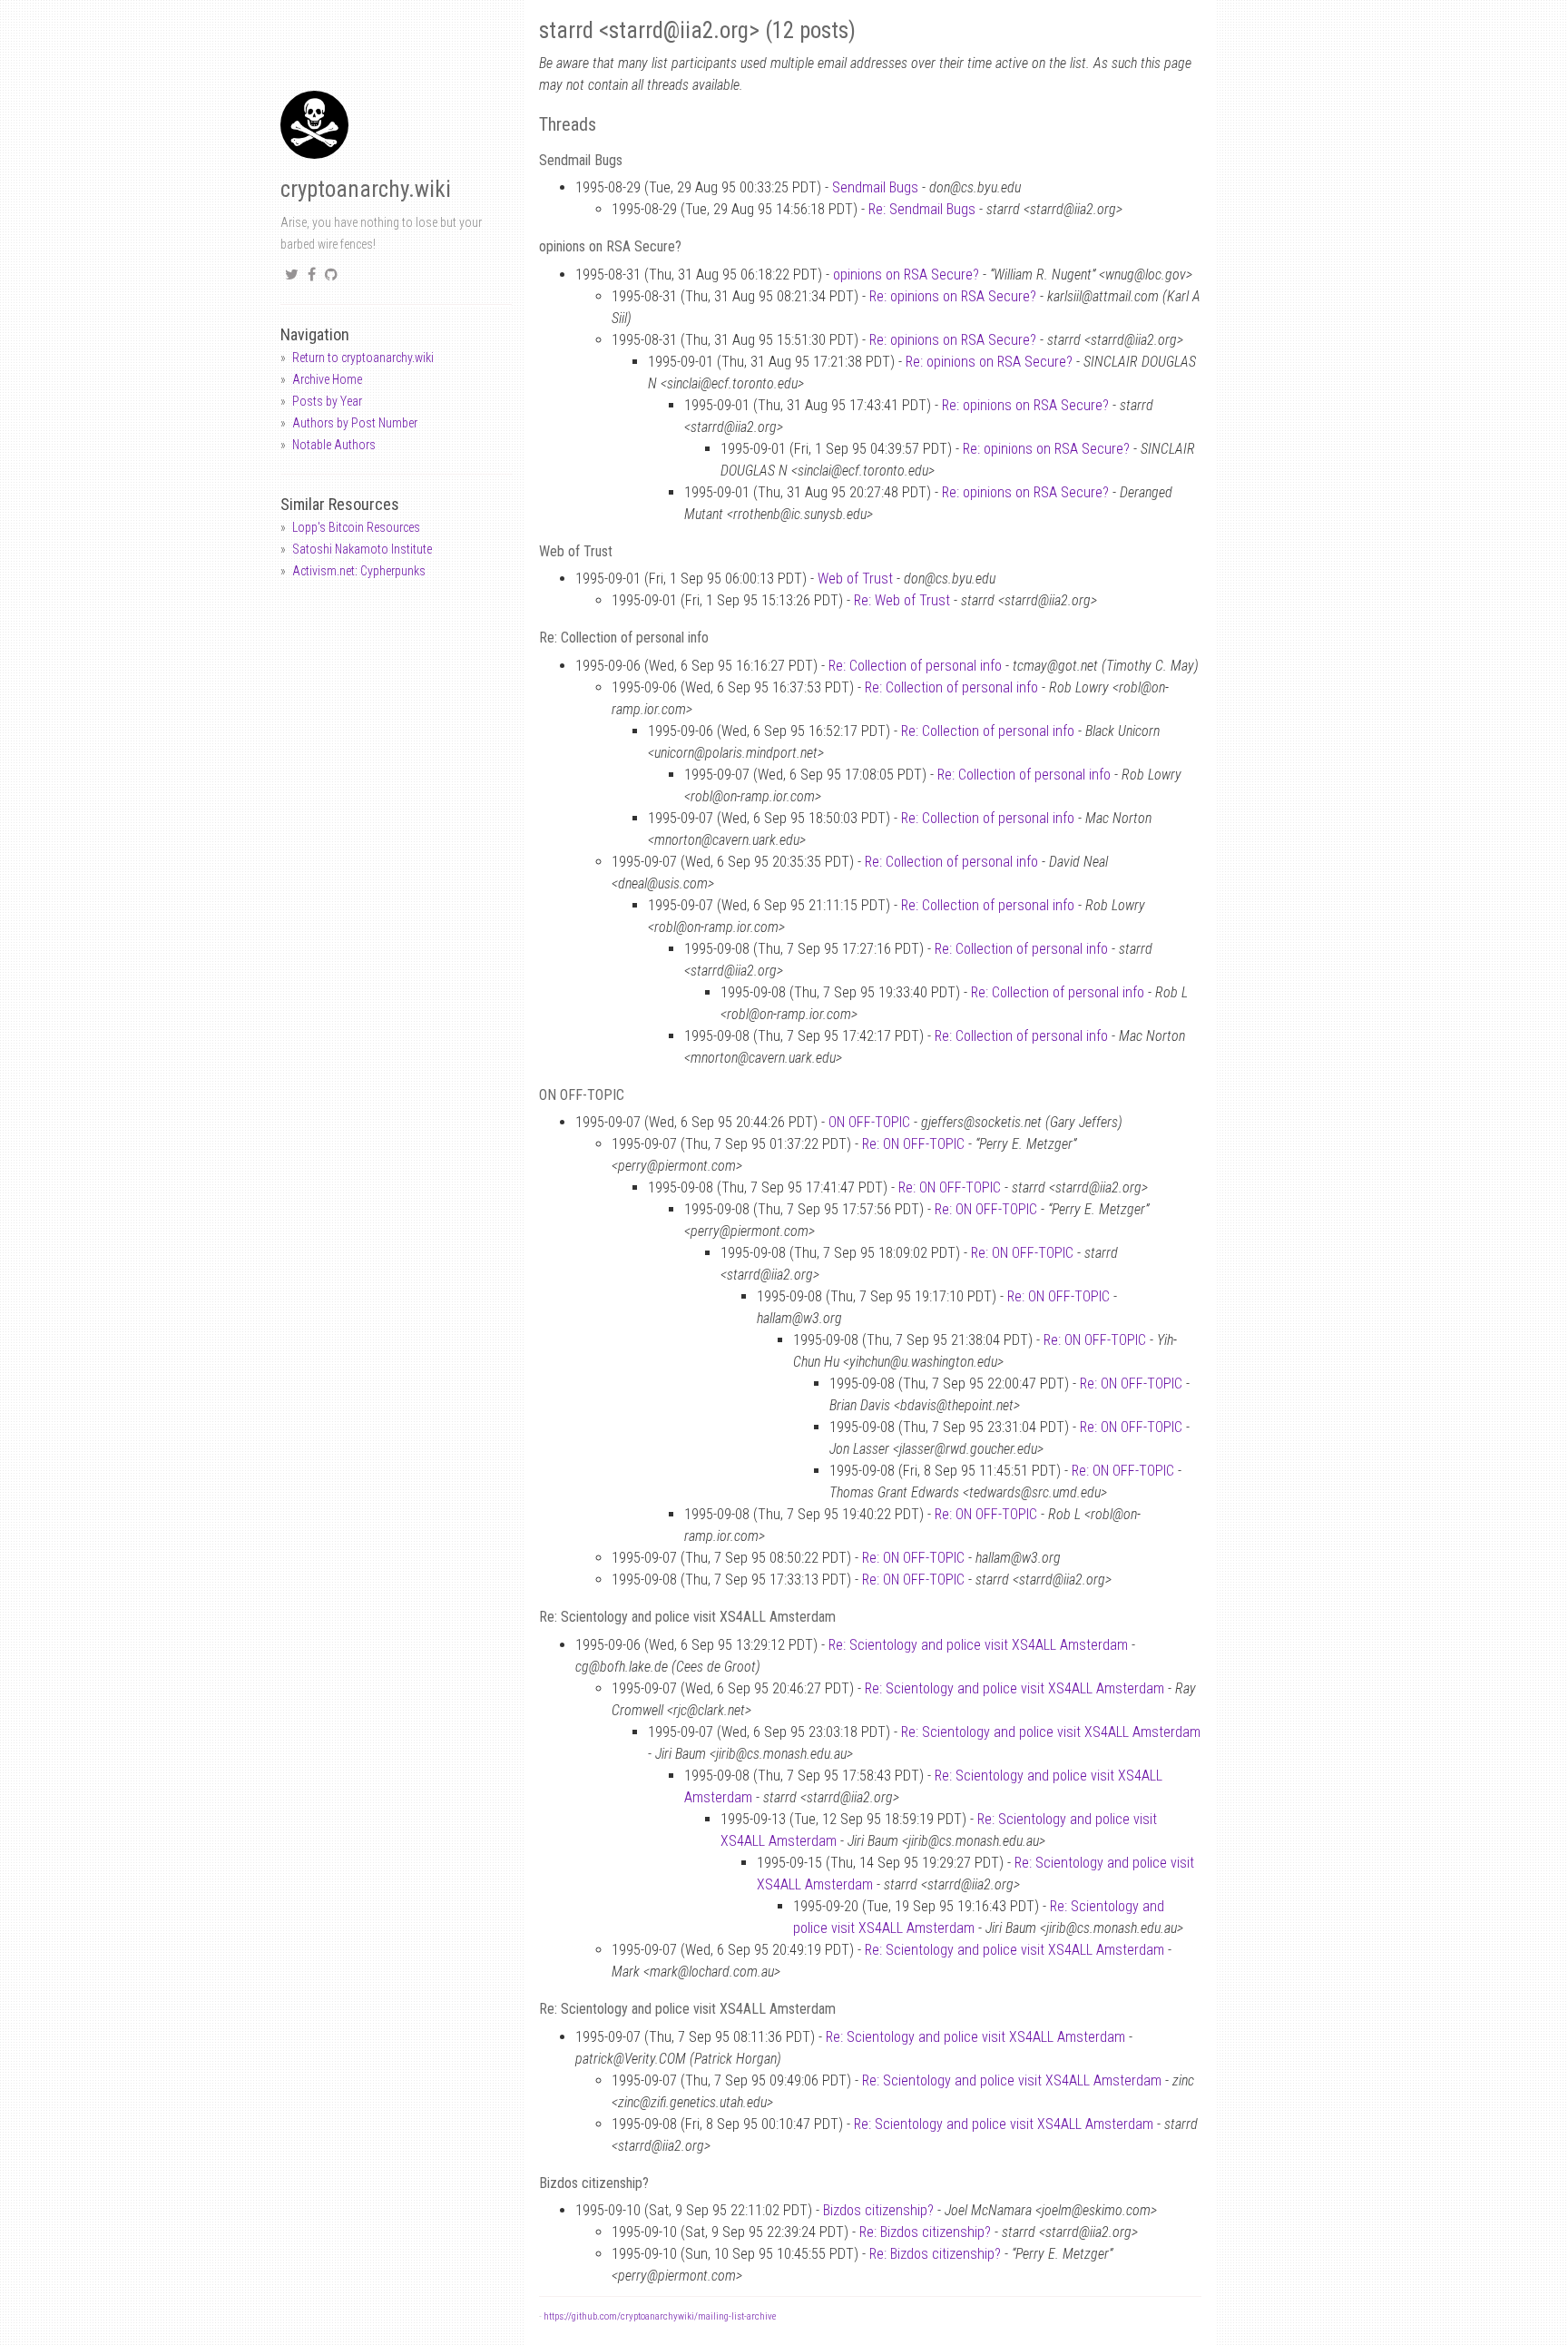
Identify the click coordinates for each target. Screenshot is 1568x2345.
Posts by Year (327, 401)
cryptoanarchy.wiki (366, 189)
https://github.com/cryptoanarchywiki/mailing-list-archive (660, 2316)
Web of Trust (855, 579)
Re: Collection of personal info (915, 666)
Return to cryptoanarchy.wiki (363, 358)
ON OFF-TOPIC (869, 1122)
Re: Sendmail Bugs (922, 209)
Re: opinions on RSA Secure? (953, 296)
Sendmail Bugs (875, 187)
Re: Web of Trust (902, 600)
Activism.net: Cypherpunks (359, 571)
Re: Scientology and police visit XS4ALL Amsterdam (978, 1645)
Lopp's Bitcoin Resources (356, 527)
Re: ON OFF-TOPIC (913, 1144)
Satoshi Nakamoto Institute (362, 549)
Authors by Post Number (355, 423)
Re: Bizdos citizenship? (925, 2232)
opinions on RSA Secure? (906, 275)
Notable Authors (334, 445)
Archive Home (327, 379)
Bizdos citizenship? (878, 2210)
